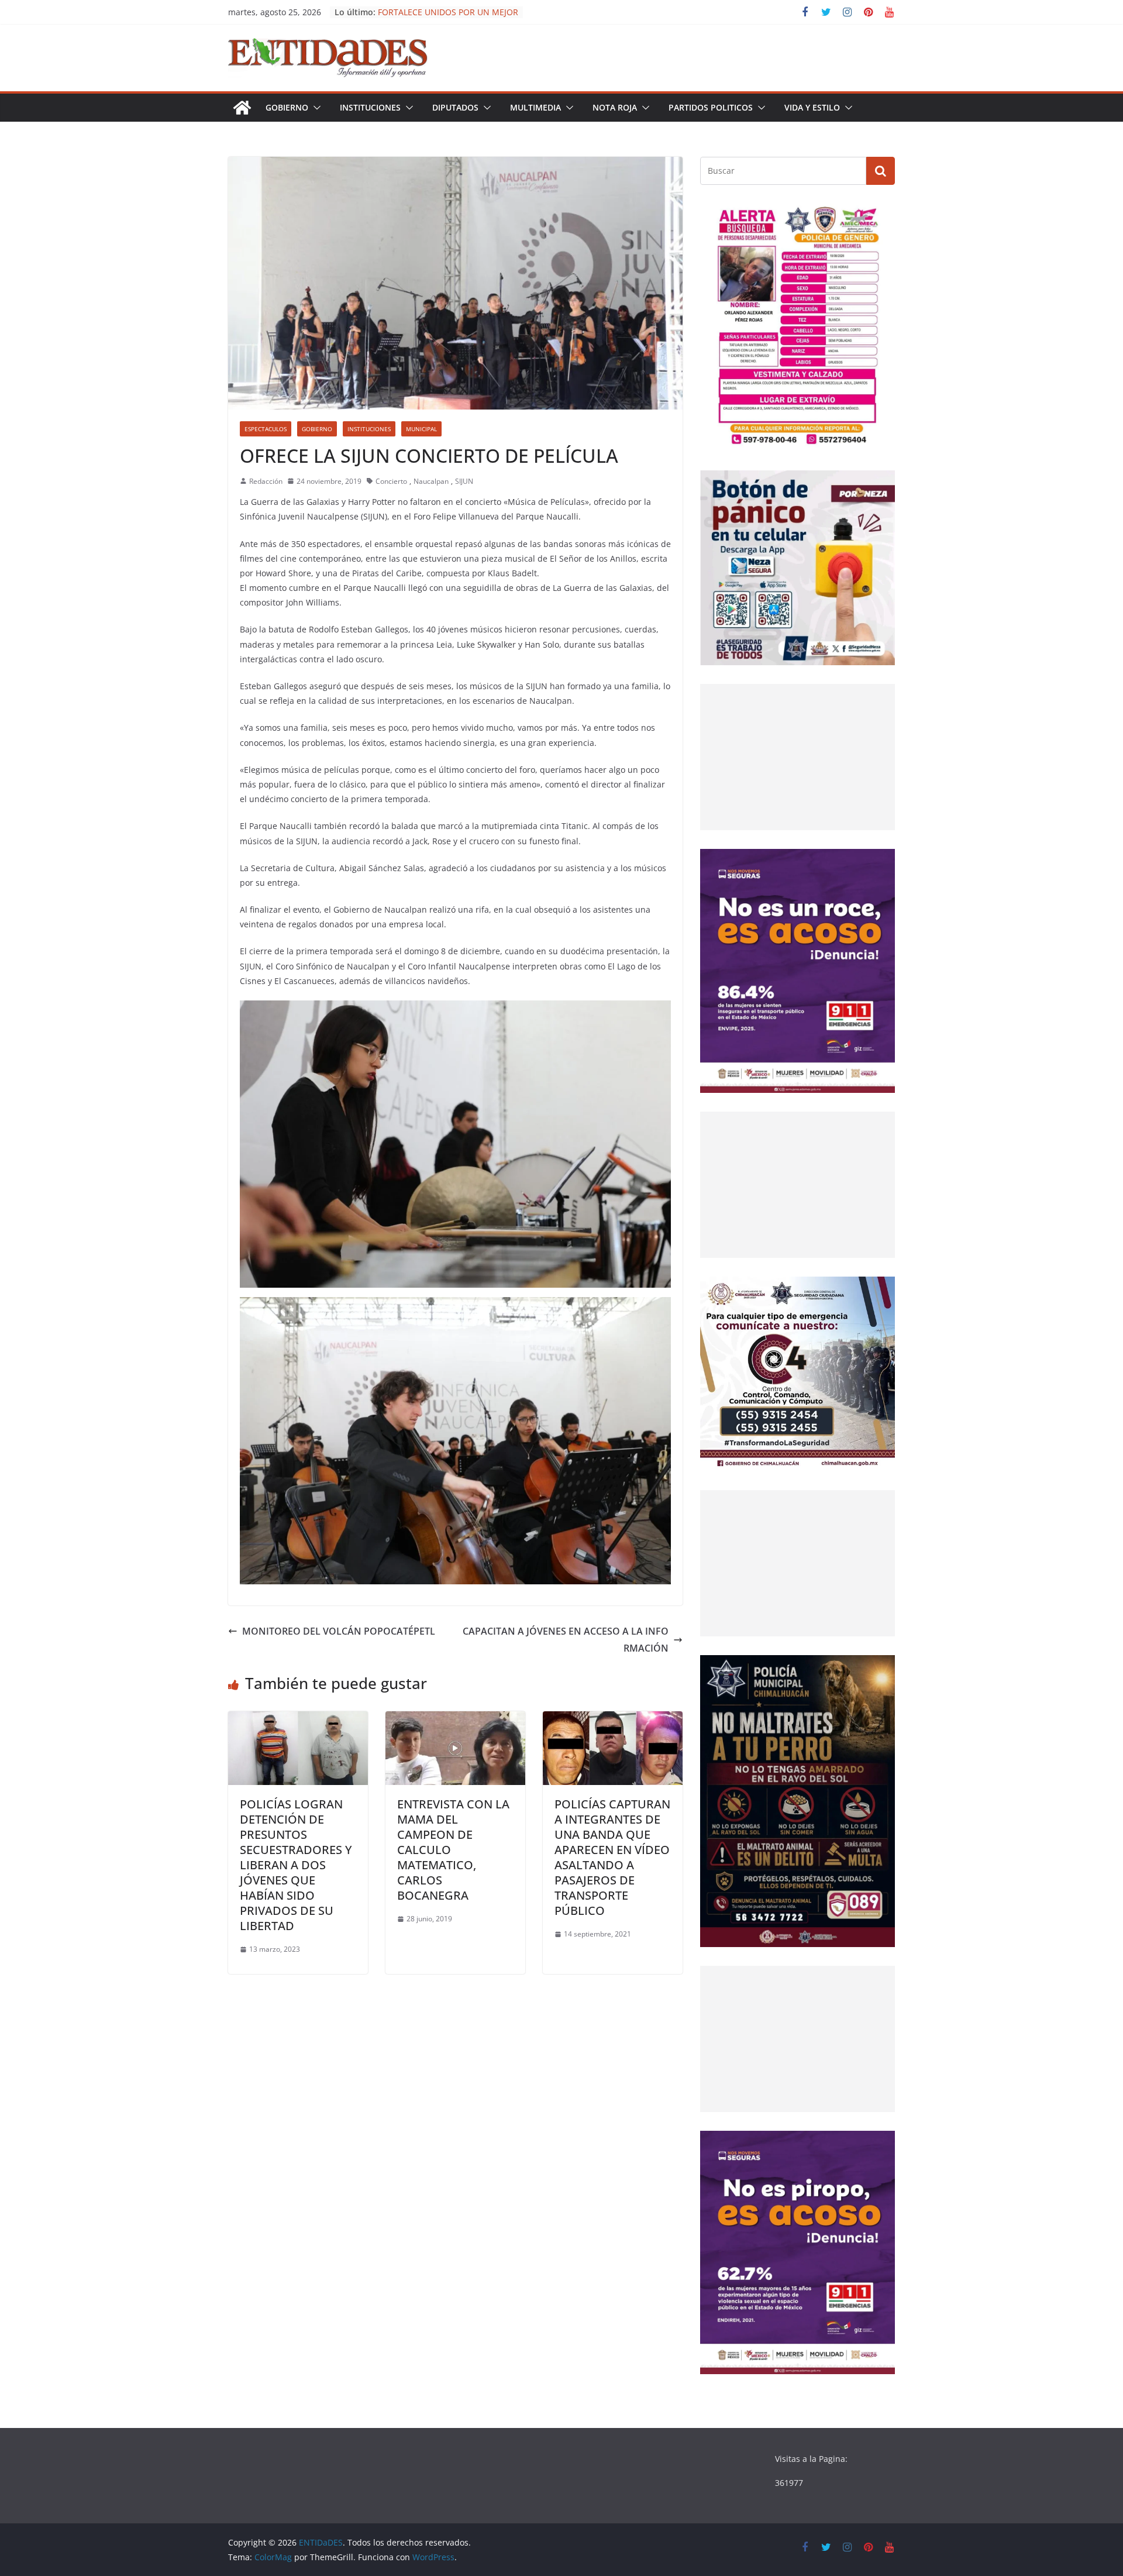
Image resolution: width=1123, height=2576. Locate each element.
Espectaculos (266, 429)
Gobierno (287, 107)
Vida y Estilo (812, 107)
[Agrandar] (880, 219)
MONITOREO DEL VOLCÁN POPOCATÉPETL (339, 1631)
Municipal (421, 429)
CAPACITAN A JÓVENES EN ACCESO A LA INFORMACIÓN (566, 1640)
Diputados (455, 107)
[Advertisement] (798, 757)
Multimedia (535, 107)
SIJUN (464, 481)
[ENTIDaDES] (242, 108)
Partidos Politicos (711, 107)
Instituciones (370, 107)
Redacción (266, 481)
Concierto (391, 481)
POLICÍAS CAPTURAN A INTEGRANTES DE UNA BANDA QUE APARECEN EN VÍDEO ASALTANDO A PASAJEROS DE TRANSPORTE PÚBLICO (612, 1857)
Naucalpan (431, 481)
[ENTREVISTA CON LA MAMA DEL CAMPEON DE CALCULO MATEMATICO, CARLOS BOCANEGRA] (455, 1719)
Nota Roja (615, 107)
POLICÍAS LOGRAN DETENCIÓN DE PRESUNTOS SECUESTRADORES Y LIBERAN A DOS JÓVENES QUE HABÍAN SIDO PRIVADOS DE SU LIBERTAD (296, 1865)
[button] (315, 108)
